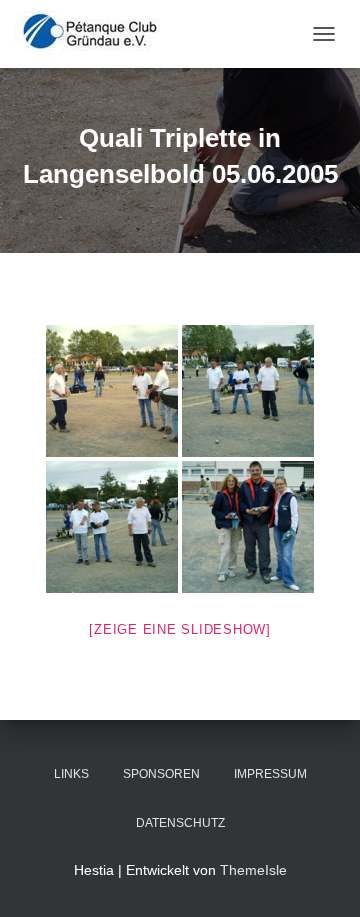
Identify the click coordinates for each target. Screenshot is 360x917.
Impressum (270, 774)
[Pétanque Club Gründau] (97, 34)
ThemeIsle (253, 870)
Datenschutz (180, 823)
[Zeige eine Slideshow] (180, 629)
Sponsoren (161, 774)
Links (71, 774)
